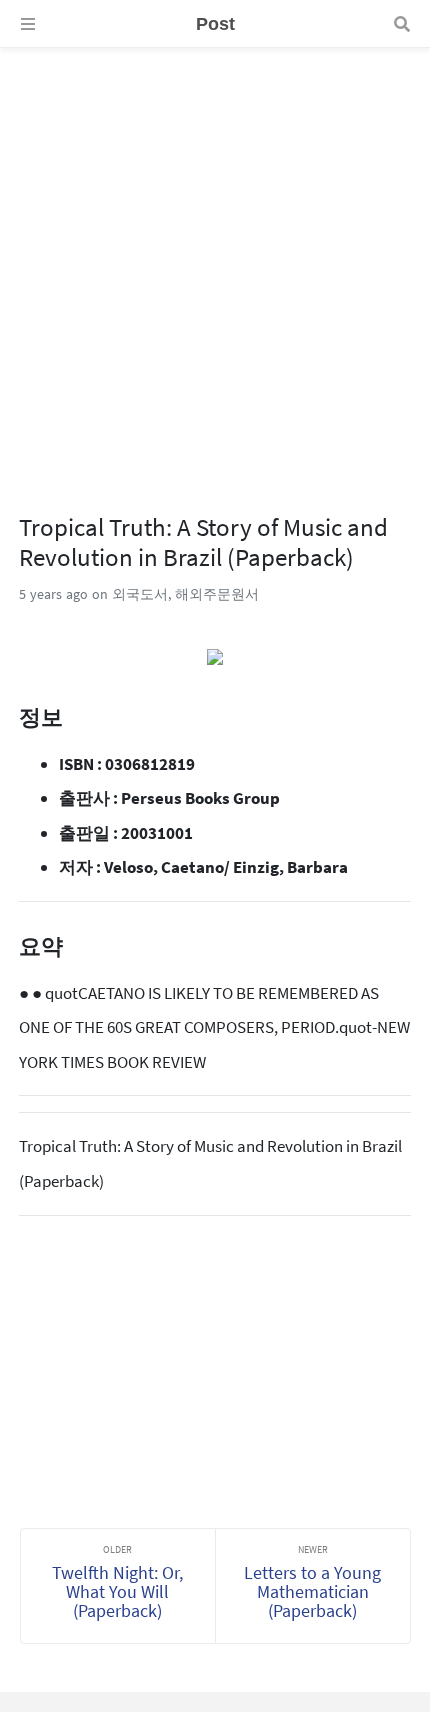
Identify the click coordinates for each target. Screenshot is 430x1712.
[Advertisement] (215, 263)
